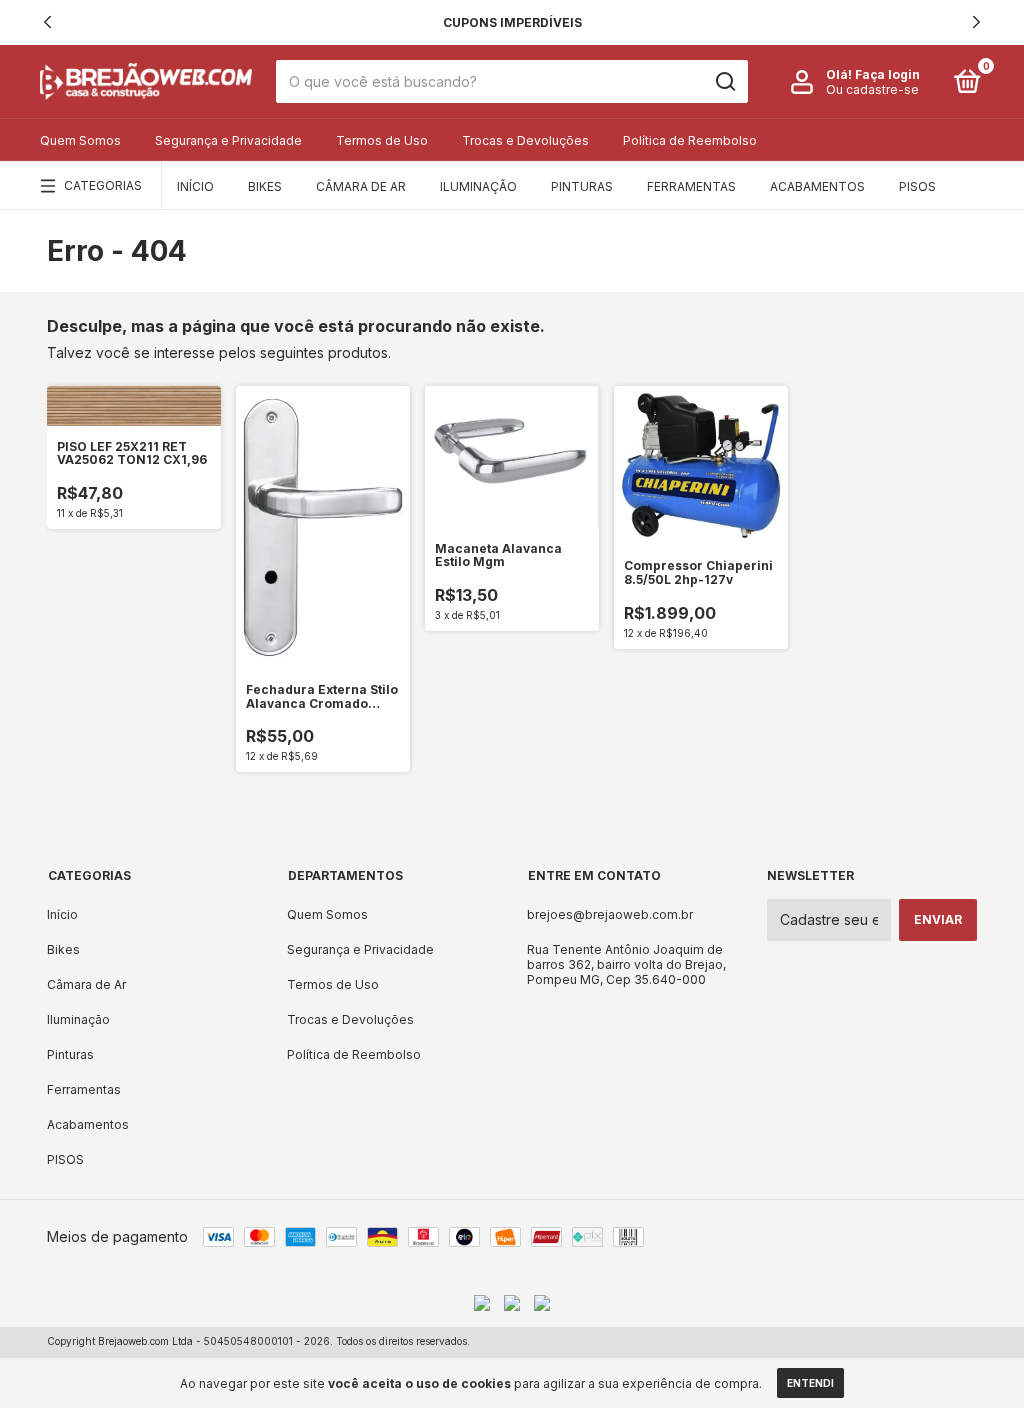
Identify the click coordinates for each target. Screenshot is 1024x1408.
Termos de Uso (382, 140)
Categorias (103, 185)
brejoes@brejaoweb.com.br (610, 914)
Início (195, 186)
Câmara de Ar (361, 186)
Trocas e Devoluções (525, 140)
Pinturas (582, 186)
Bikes (265, 186)
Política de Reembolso (690, 140)
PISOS (917, 186)
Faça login (887, 74)
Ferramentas (691, 186)
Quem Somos (80, 140)
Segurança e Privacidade (228, 140)
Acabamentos (817, 186)
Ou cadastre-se (872, 89)
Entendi (810, 1383)
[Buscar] (724, 82)
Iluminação (478, 186)
